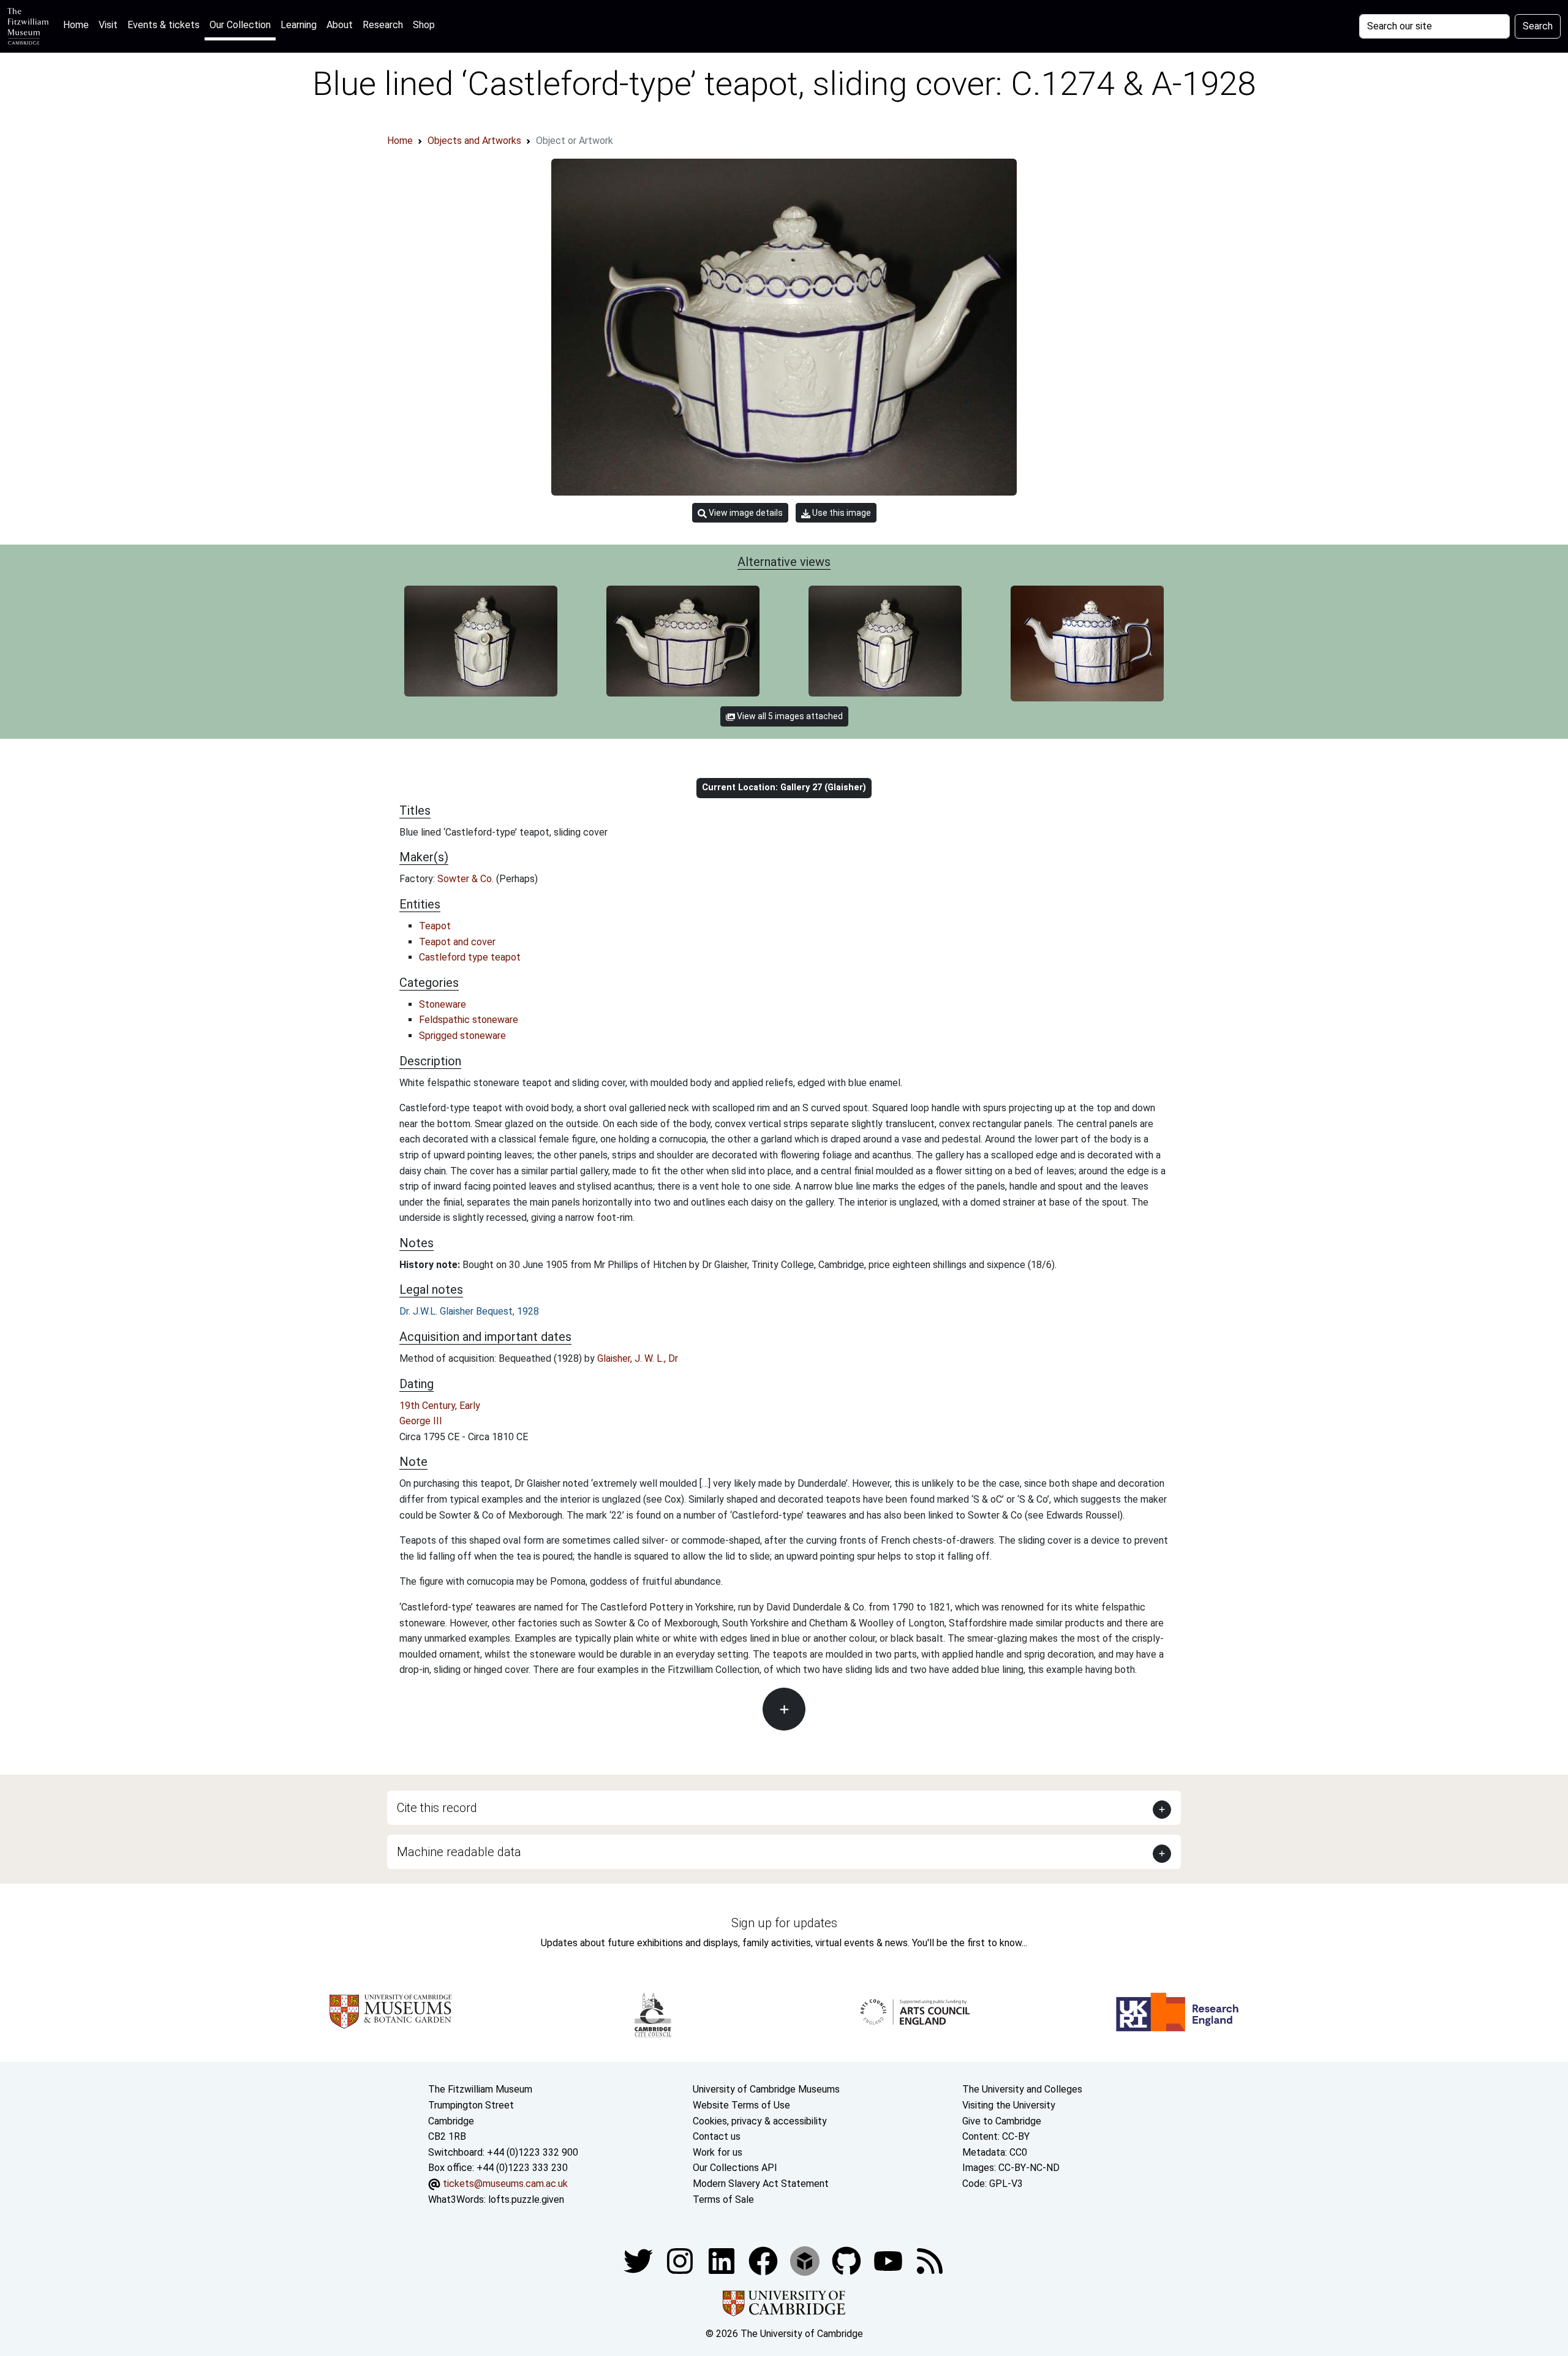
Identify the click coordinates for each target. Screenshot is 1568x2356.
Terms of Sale (723, 2199)
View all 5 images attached (789, 716)
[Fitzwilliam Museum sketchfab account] (806, 2260)
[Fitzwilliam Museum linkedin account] (764, 2260)
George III (421, 1421)
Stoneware (443, 1004)
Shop (424, 25)
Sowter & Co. (467, 879)
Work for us (718, 2152)
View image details (745, 513)
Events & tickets (164, 25)
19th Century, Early (440, 1406)
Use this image (841, 513)
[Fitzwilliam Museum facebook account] (723, 2260)
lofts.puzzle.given (526, 2199)
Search (1538, 26)
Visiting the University (1009, 2105)
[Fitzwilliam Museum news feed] (930, 2260)
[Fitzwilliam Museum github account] (848, 2260)
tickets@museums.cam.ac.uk (505, 2184)
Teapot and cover (457, 942)
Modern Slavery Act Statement (761, 2184)
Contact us (717, 2136)
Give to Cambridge (1002, 2121)
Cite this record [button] (437, 1808)
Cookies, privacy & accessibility (760, 2121)
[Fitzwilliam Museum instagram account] (681, 2260)
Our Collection (240, 25)
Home (78, 25)
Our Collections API (735, 2168)
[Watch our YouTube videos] (889, 2260)
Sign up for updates (784, 1923)
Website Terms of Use (741, 2105)
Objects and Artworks (474, 141)
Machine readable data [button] (459, 1852)
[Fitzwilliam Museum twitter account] (639, 2260)
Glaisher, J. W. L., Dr (638, 1358)
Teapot (435, 926)
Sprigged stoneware (462, 1036)
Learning (299, 25)
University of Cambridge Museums (766, 2089)
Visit (108, 25)
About (340, 25)
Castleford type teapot (470, 957)
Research (383, 25)
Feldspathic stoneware (469, 1020)
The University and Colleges (1022, 2089)
